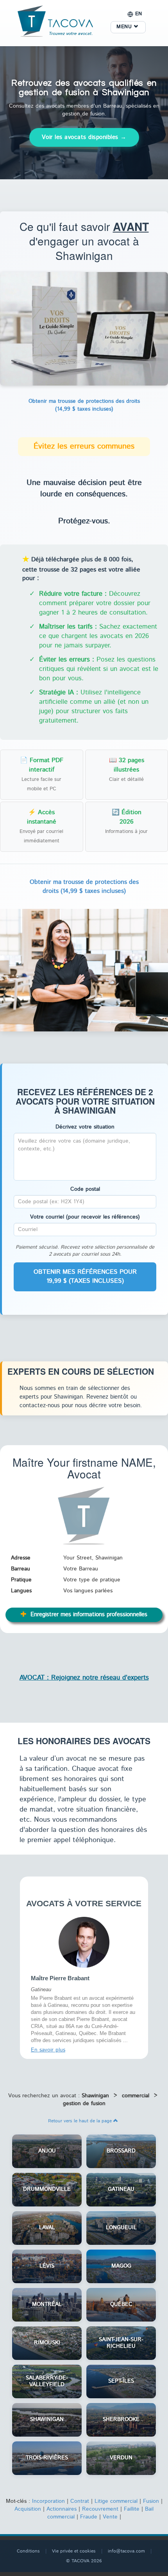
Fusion (151, 2501)
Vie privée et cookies (74, 2551)
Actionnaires (62, 2509)
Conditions (28, 2551)
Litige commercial (116, 2501)
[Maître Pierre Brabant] (84, 1942)
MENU (125, 27)
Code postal (85, 1189)
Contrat (80, 2501)
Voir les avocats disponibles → (84, 137)
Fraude (89, 2517)
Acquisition (28, 2509)
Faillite (132, 2509)
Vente (110, 2517)
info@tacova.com (126, 2551)
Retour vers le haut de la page (81, 2121)
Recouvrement (100, 2509)
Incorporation (48, 2501)
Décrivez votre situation (85, 1127)
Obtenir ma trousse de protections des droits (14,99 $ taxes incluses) (84, 405)
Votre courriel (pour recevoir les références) (85, 1217)
